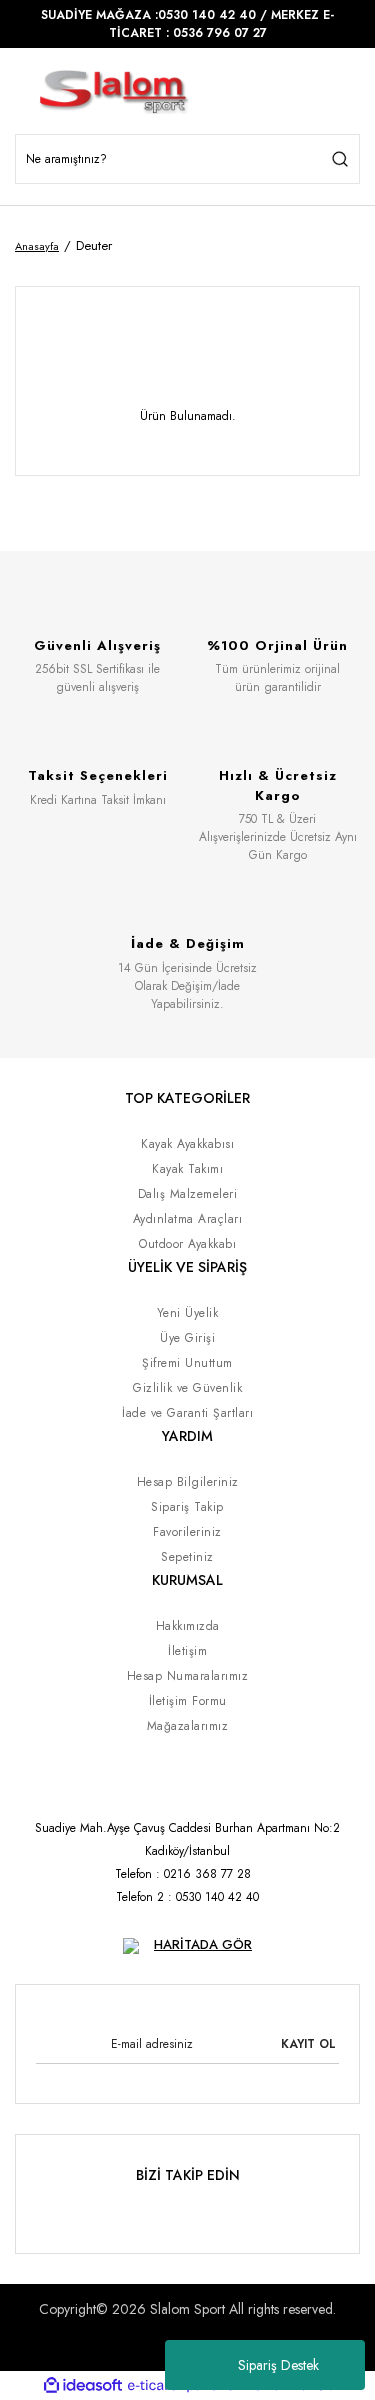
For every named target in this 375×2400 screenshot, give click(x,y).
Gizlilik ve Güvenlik (187, 1388)
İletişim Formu (188, 1701)
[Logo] (120, 91)
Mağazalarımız (188, 1726)
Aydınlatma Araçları (188, 1219)
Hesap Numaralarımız (188, 1676)
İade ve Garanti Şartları (187, 1413)
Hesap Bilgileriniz (188, 1482)
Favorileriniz (187, 1532)
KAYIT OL (308, 2044)
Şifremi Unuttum (187, 1363)
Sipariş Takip (187, 1507)
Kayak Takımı (187, 1169)
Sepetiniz (187, 1557)
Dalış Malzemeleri (188, 1194)
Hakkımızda (188, 1626)
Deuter (94, 245)
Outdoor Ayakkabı (187, 1244)
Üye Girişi (187, 1338)
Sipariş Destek (278, 2365)
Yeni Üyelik (188, 1313)
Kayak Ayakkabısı (187, 1144)
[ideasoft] (83, 2385)
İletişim (187, 1651)
